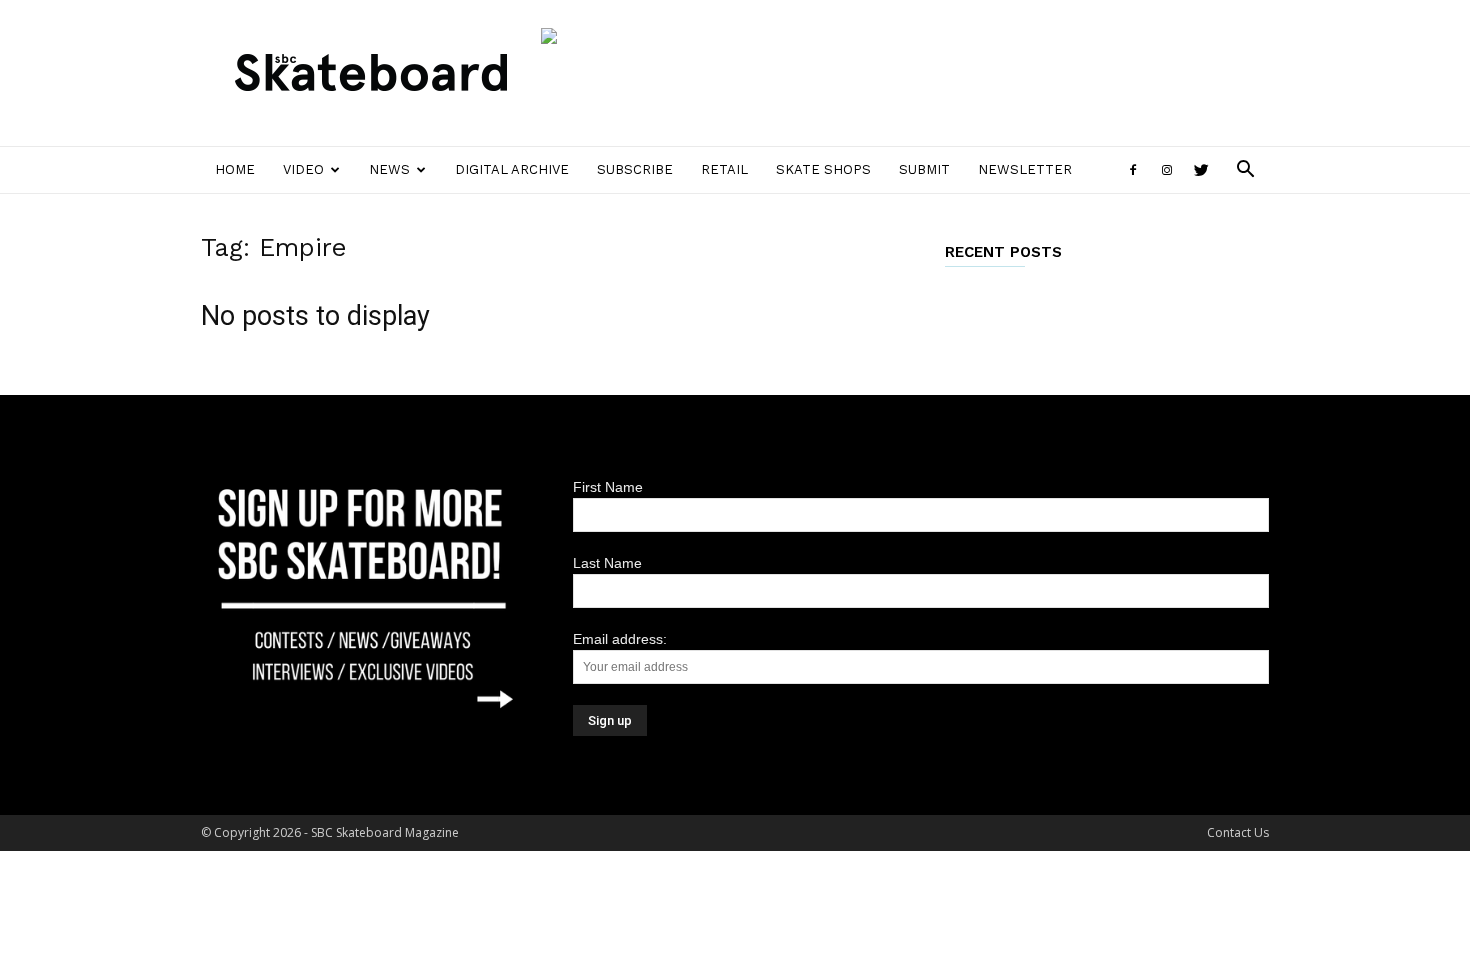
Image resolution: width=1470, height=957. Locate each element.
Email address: (620, 639)
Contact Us (1238, 832)
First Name (608, 487)
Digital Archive (512, 169)
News (389, 169)
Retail (724, 169)
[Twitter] (1201, 170)
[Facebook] (1133, 170)
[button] (1245, 171)
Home (235, 169)
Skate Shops (823, 169)
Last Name (607, 563)
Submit (924, 169)
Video (303, 169)
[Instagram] (1167, 170)
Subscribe (635, 169)
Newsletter (1025, 169)
